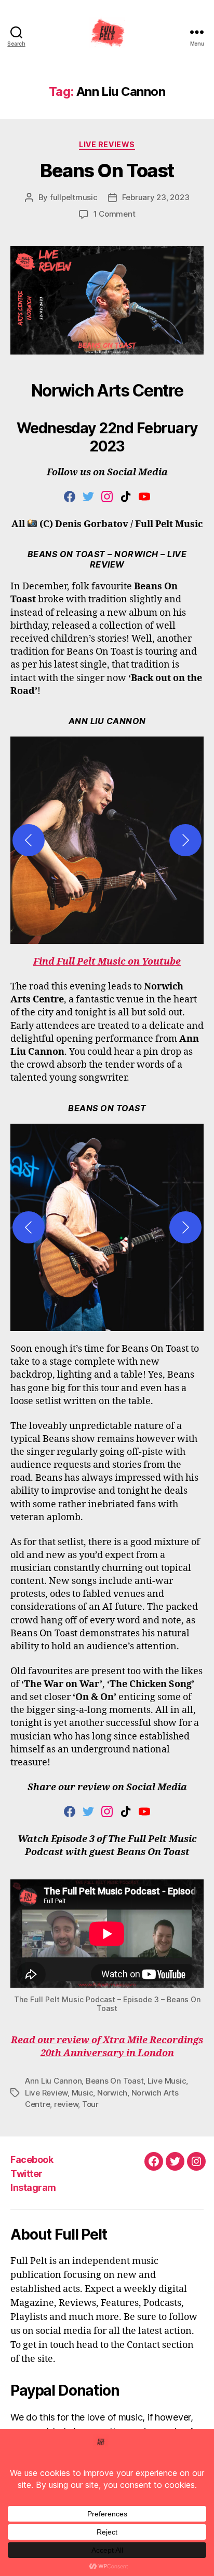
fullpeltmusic (74, 197)
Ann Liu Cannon (53, 2081)
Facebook (32, 2160)
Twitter (26, 2174)
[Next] (185, 840)
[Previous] (29, 840)
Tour (90, 2104)
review (66, 2104)
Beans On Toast (107, 171)
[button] (107, 840)
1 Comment (115, 214)
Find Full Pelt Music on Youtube (107, 962)
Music (83, 2093)
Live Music (167, 2081)
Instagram (33, 2188)
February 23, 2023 (156, 197)
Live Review (46, 2093)
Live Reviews (107, 144)
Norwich (112, 2093)
